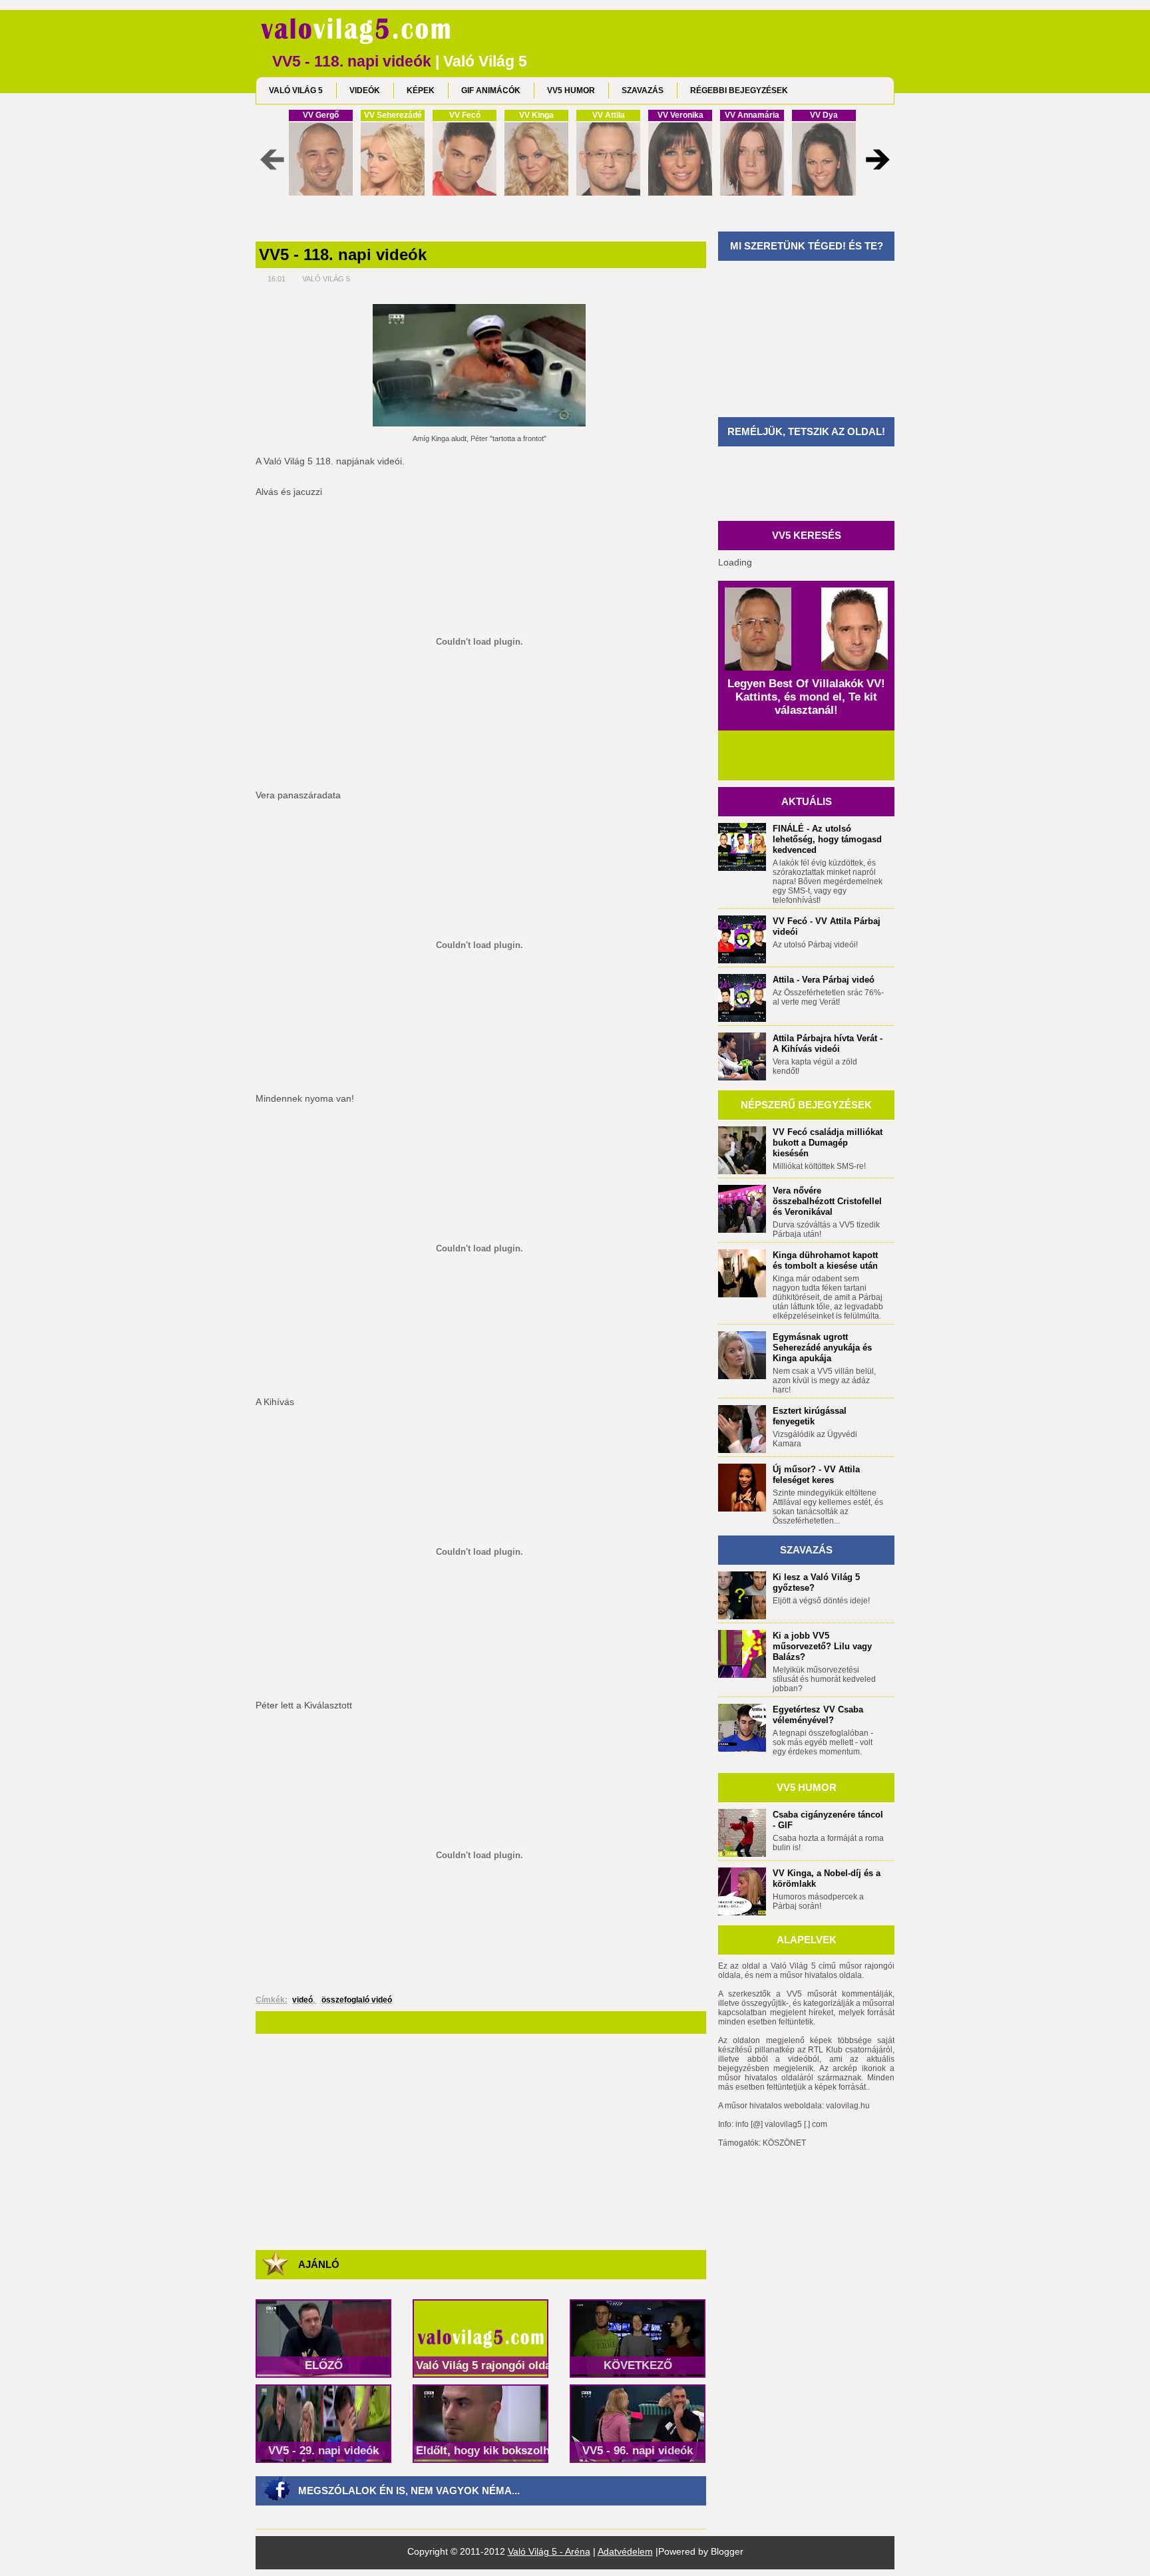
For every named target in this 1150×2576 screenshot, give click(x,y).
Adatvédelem (625, 2551)
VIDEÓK (365, 90)
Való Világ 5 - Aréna (549, 2551)
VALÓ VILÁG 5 (296, 90)
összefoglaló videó (357, 2000)
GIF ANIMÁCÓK (491, 90)
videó (302, 2000)
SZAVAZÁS (643, 90)
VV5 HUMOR (571, 90)
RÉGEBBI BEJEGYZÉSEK (739, 90)
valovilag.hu (848, 2106)
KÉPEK (421, 90)
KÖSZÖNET (784, 2143)
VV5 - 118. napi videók (343, 255)
